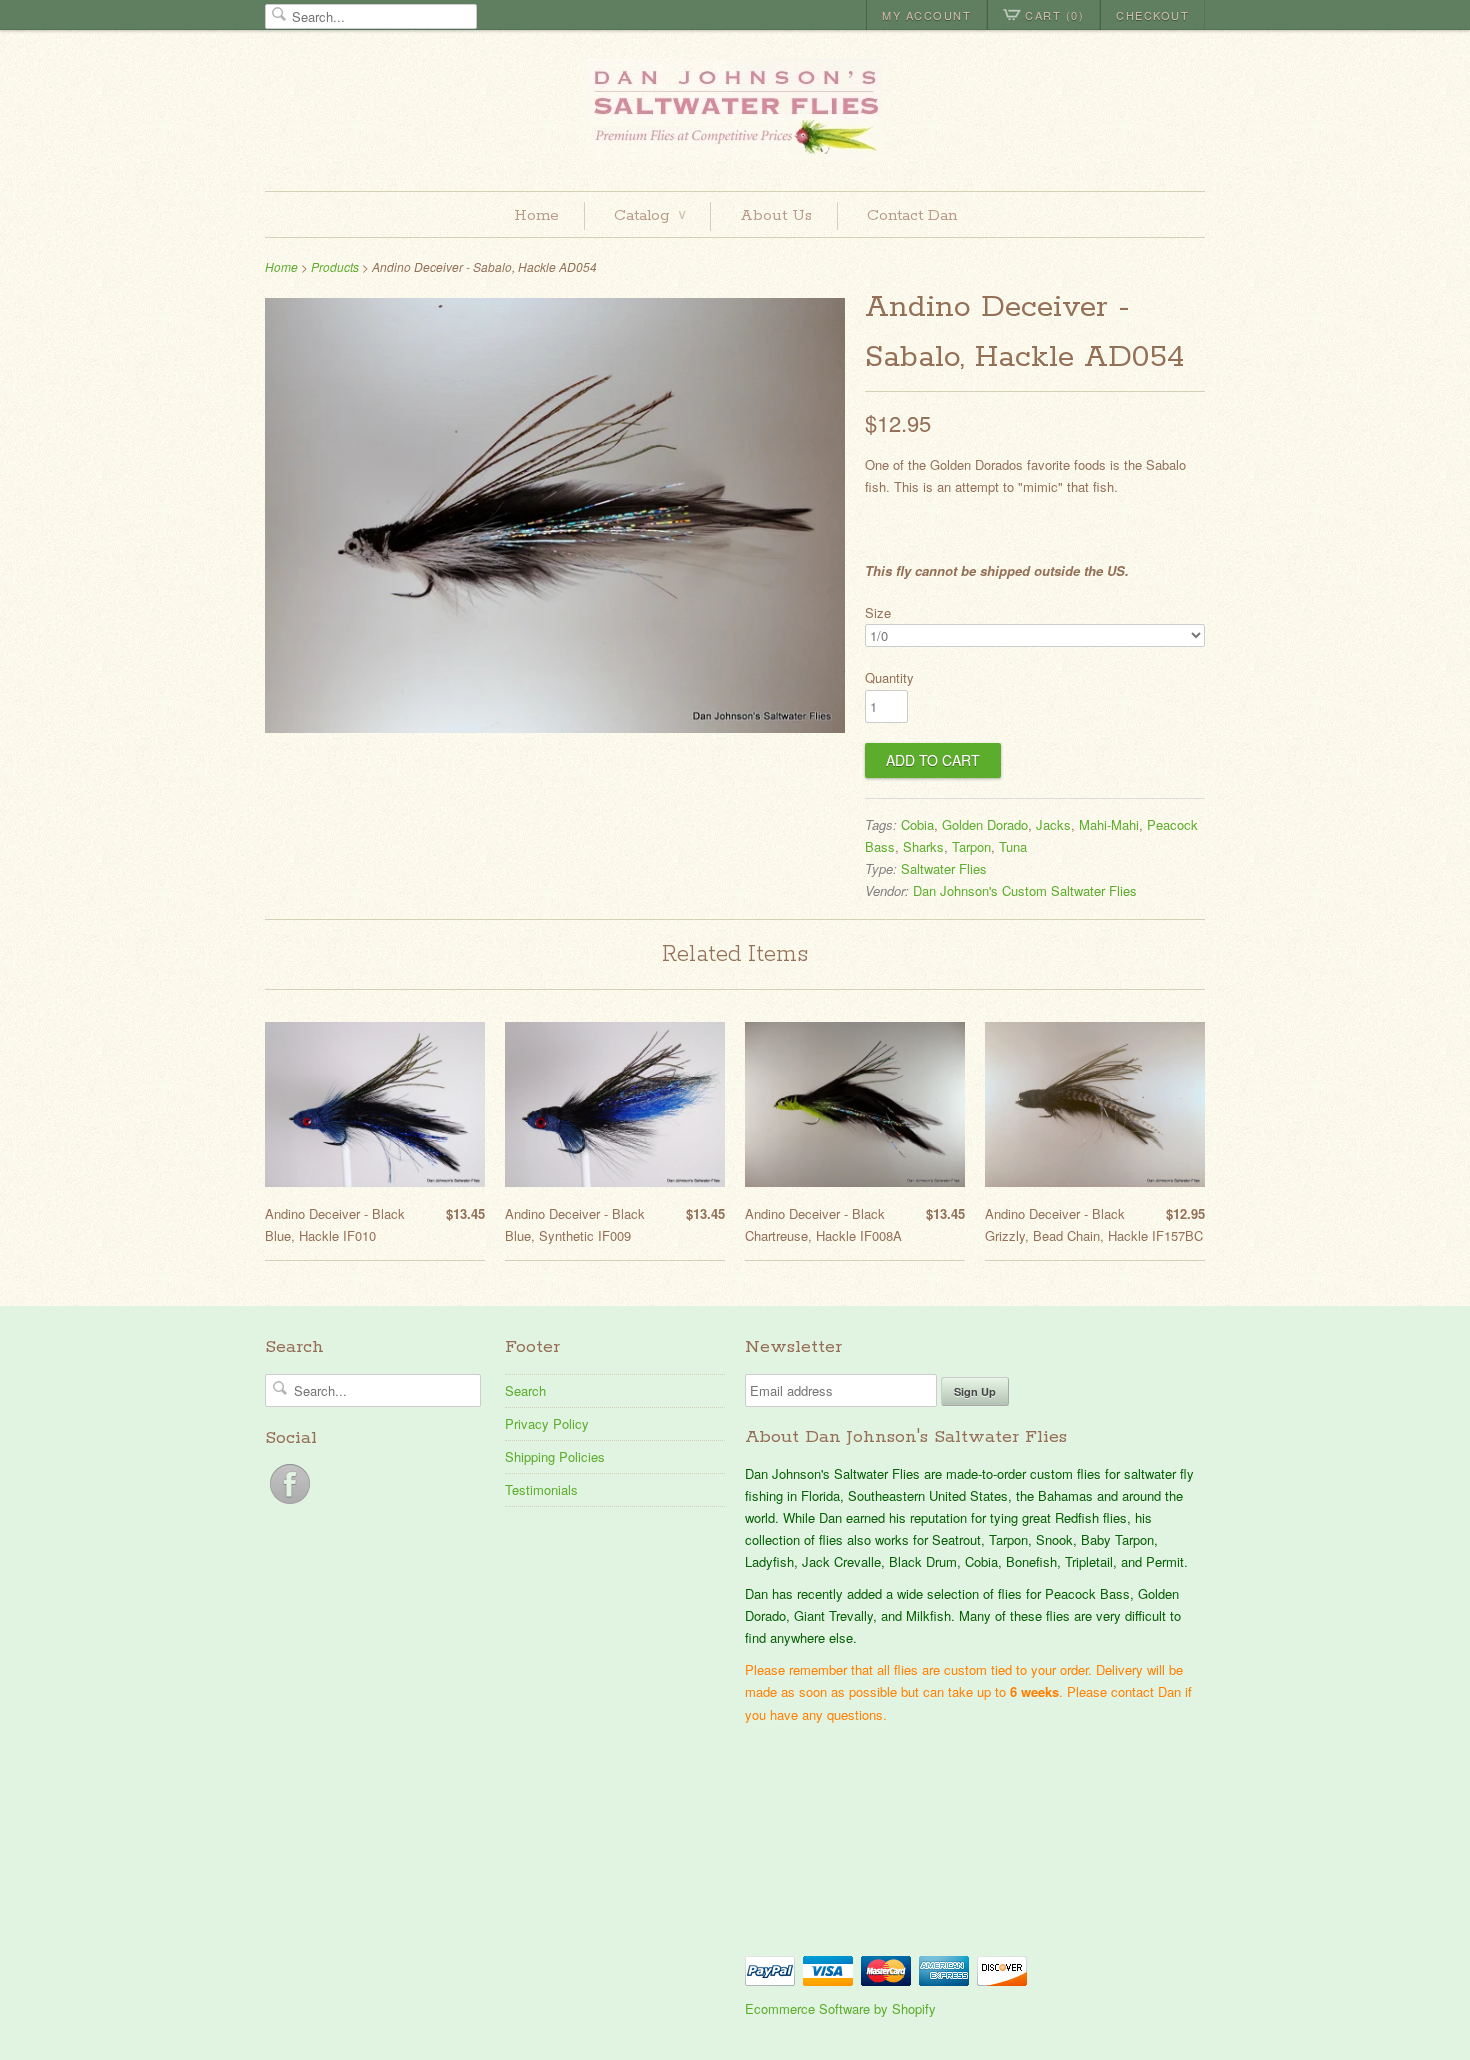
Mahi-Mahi (1109, 824)
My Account (926, 15)
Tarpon (971, 846)
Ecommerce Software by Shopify (840, 2008)
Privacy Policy (547, 1423)
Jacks (1053, 824)
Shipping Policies (555, 1456)
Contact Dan (912, 215)
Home (536, 215)
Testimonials (541, 1489)
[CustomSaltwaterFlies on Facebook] (290, 1503)
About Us (776, 215)
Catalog (649, 215)
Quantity (889, 677)
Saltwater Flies (944, 868)
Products (335, 266)
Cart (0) (1054, 15)
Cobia (917, 824)
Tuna (1013, 846)
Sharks (923, 846)
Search (525, 1390)
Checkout (1152, 15)
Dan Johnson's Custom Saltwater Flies (1025, 890)
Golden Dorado (985, 824)
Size (878, 612)
